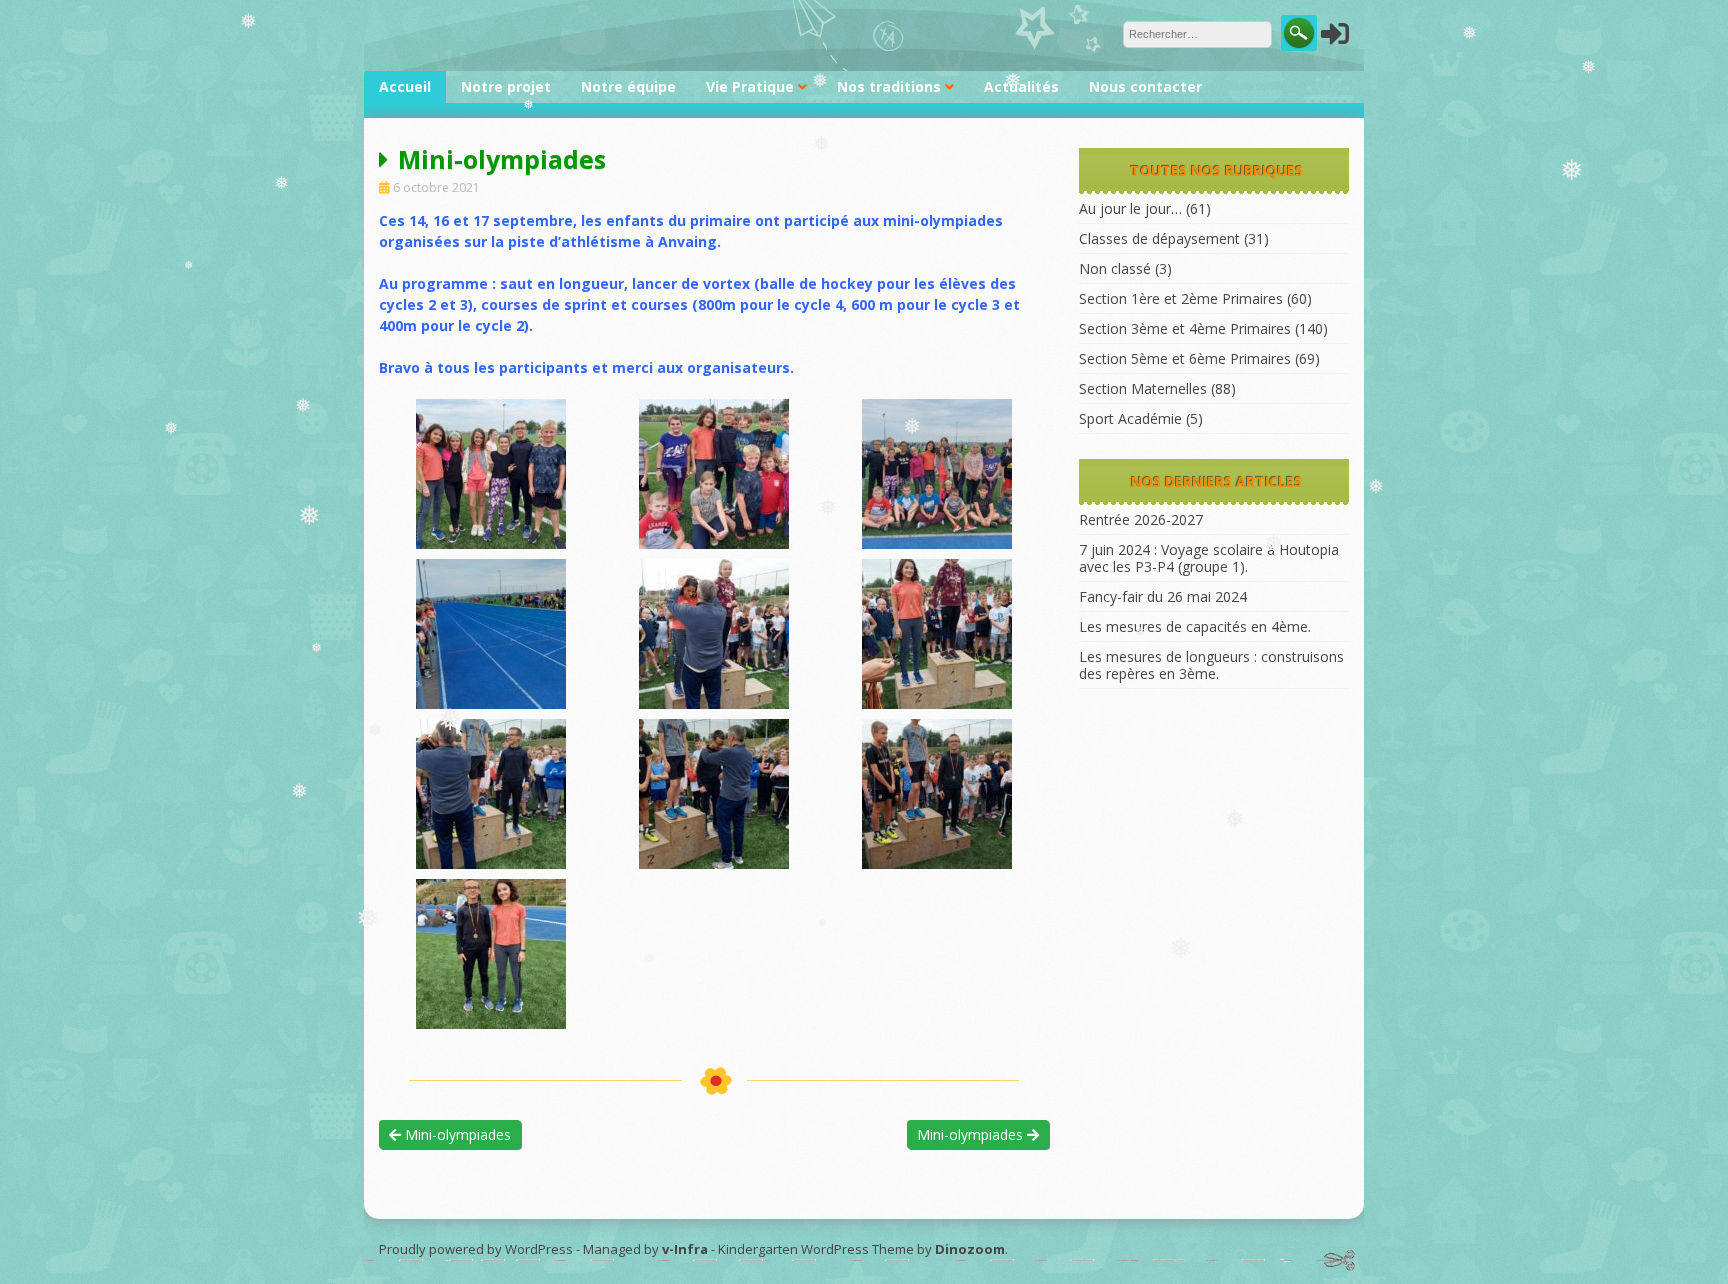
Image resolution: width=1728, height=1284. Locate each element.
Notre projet (506, 86)
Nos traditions (889, 86)
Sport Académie (1130, 418)
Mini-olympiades (456, 1134)
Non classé (1115, 268)
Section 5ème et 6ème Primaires (1185, 358)
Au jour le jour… (1130, 208)
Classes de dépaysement (1159, 238)
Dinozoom (970, 1249)
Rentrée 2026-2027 (1141, 519)
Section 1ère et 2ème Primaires (1181, 298)
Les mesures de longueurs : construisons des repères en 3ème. (1211, 665)
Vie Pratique (750, 86)
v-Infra (685, 1249)
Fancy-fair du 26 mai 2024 (1163, 596)
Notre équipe (628, 86)
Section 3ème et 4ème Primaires (1185, 328)
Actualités (1021, 86)
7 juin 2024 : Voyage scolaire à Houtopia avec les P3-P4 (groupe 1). (1209, 558)
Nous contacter (1145, 86)
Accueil (405, 86)
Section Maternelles (1143, 388)
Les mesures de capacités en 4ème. (1195, 626)
